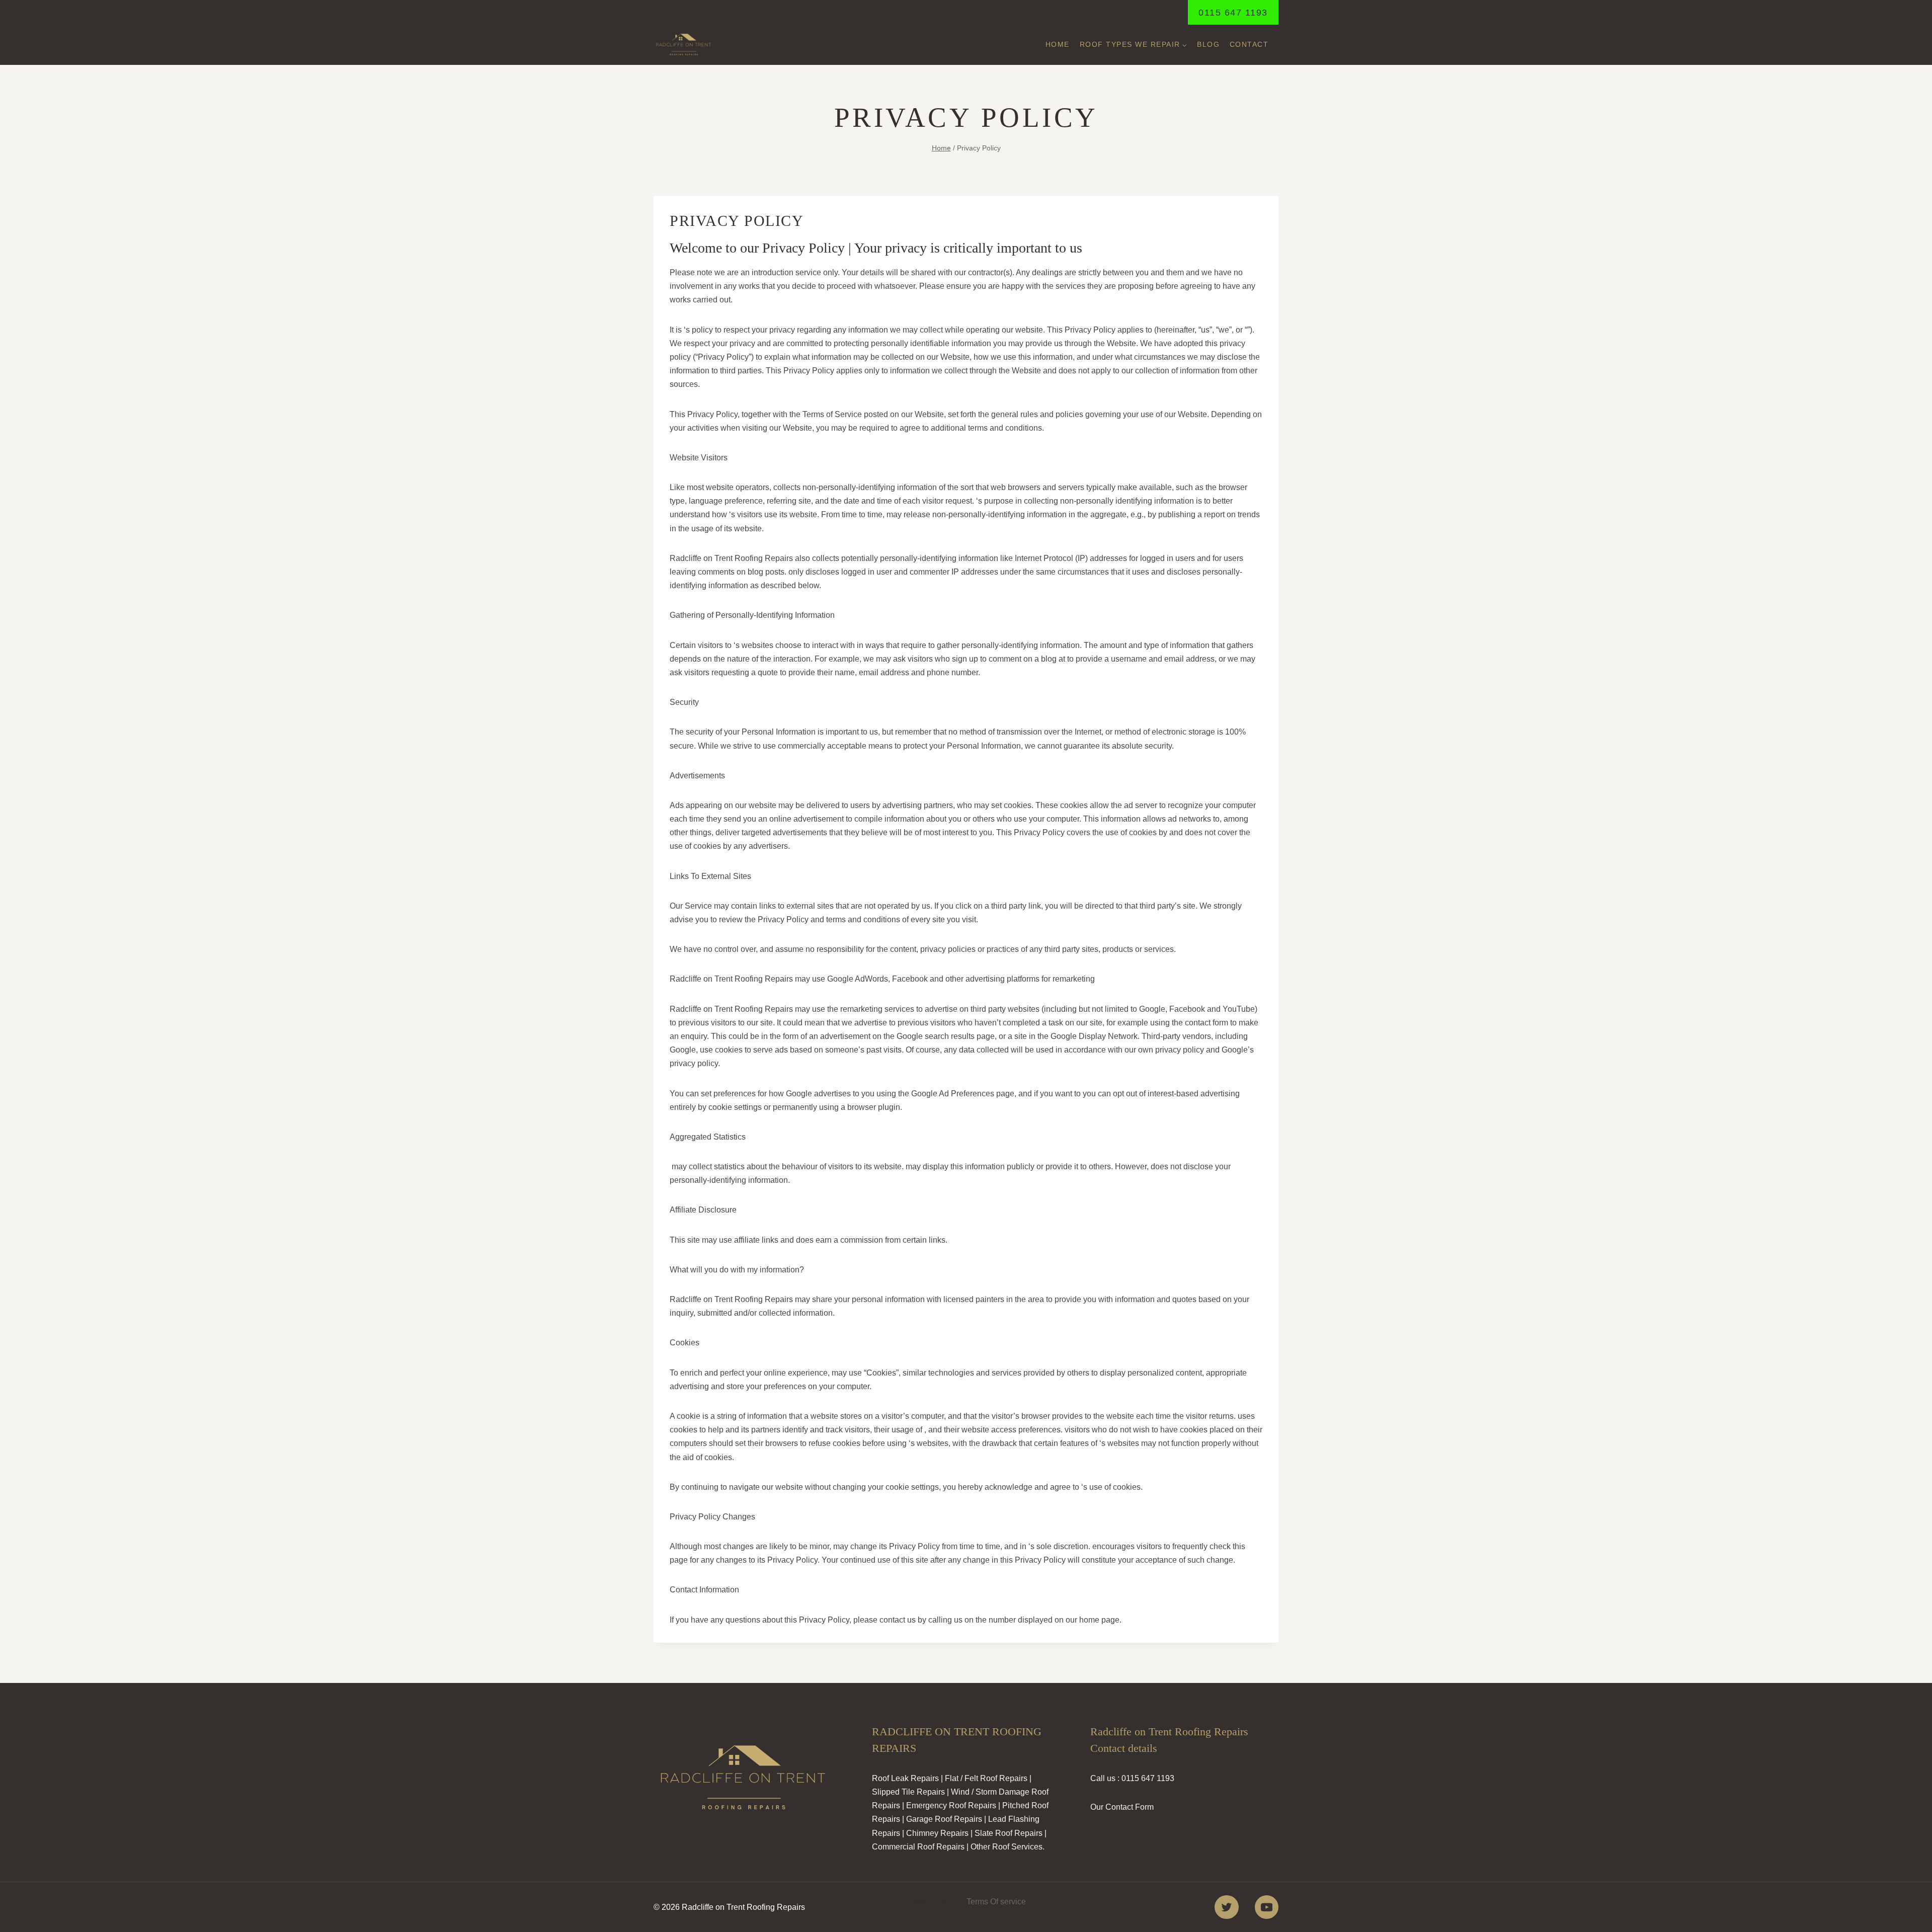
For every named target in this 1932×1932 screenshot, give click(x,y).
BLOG (1208, 44)
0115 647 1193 (1233, 13)
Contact (1249, 44)
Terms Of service (996, 1902)
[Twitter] (1226, 1907)
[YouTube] (1267, 1907)
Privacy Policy (932, 1902)
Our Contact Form (1122, 1807)
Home (1058, 44)
